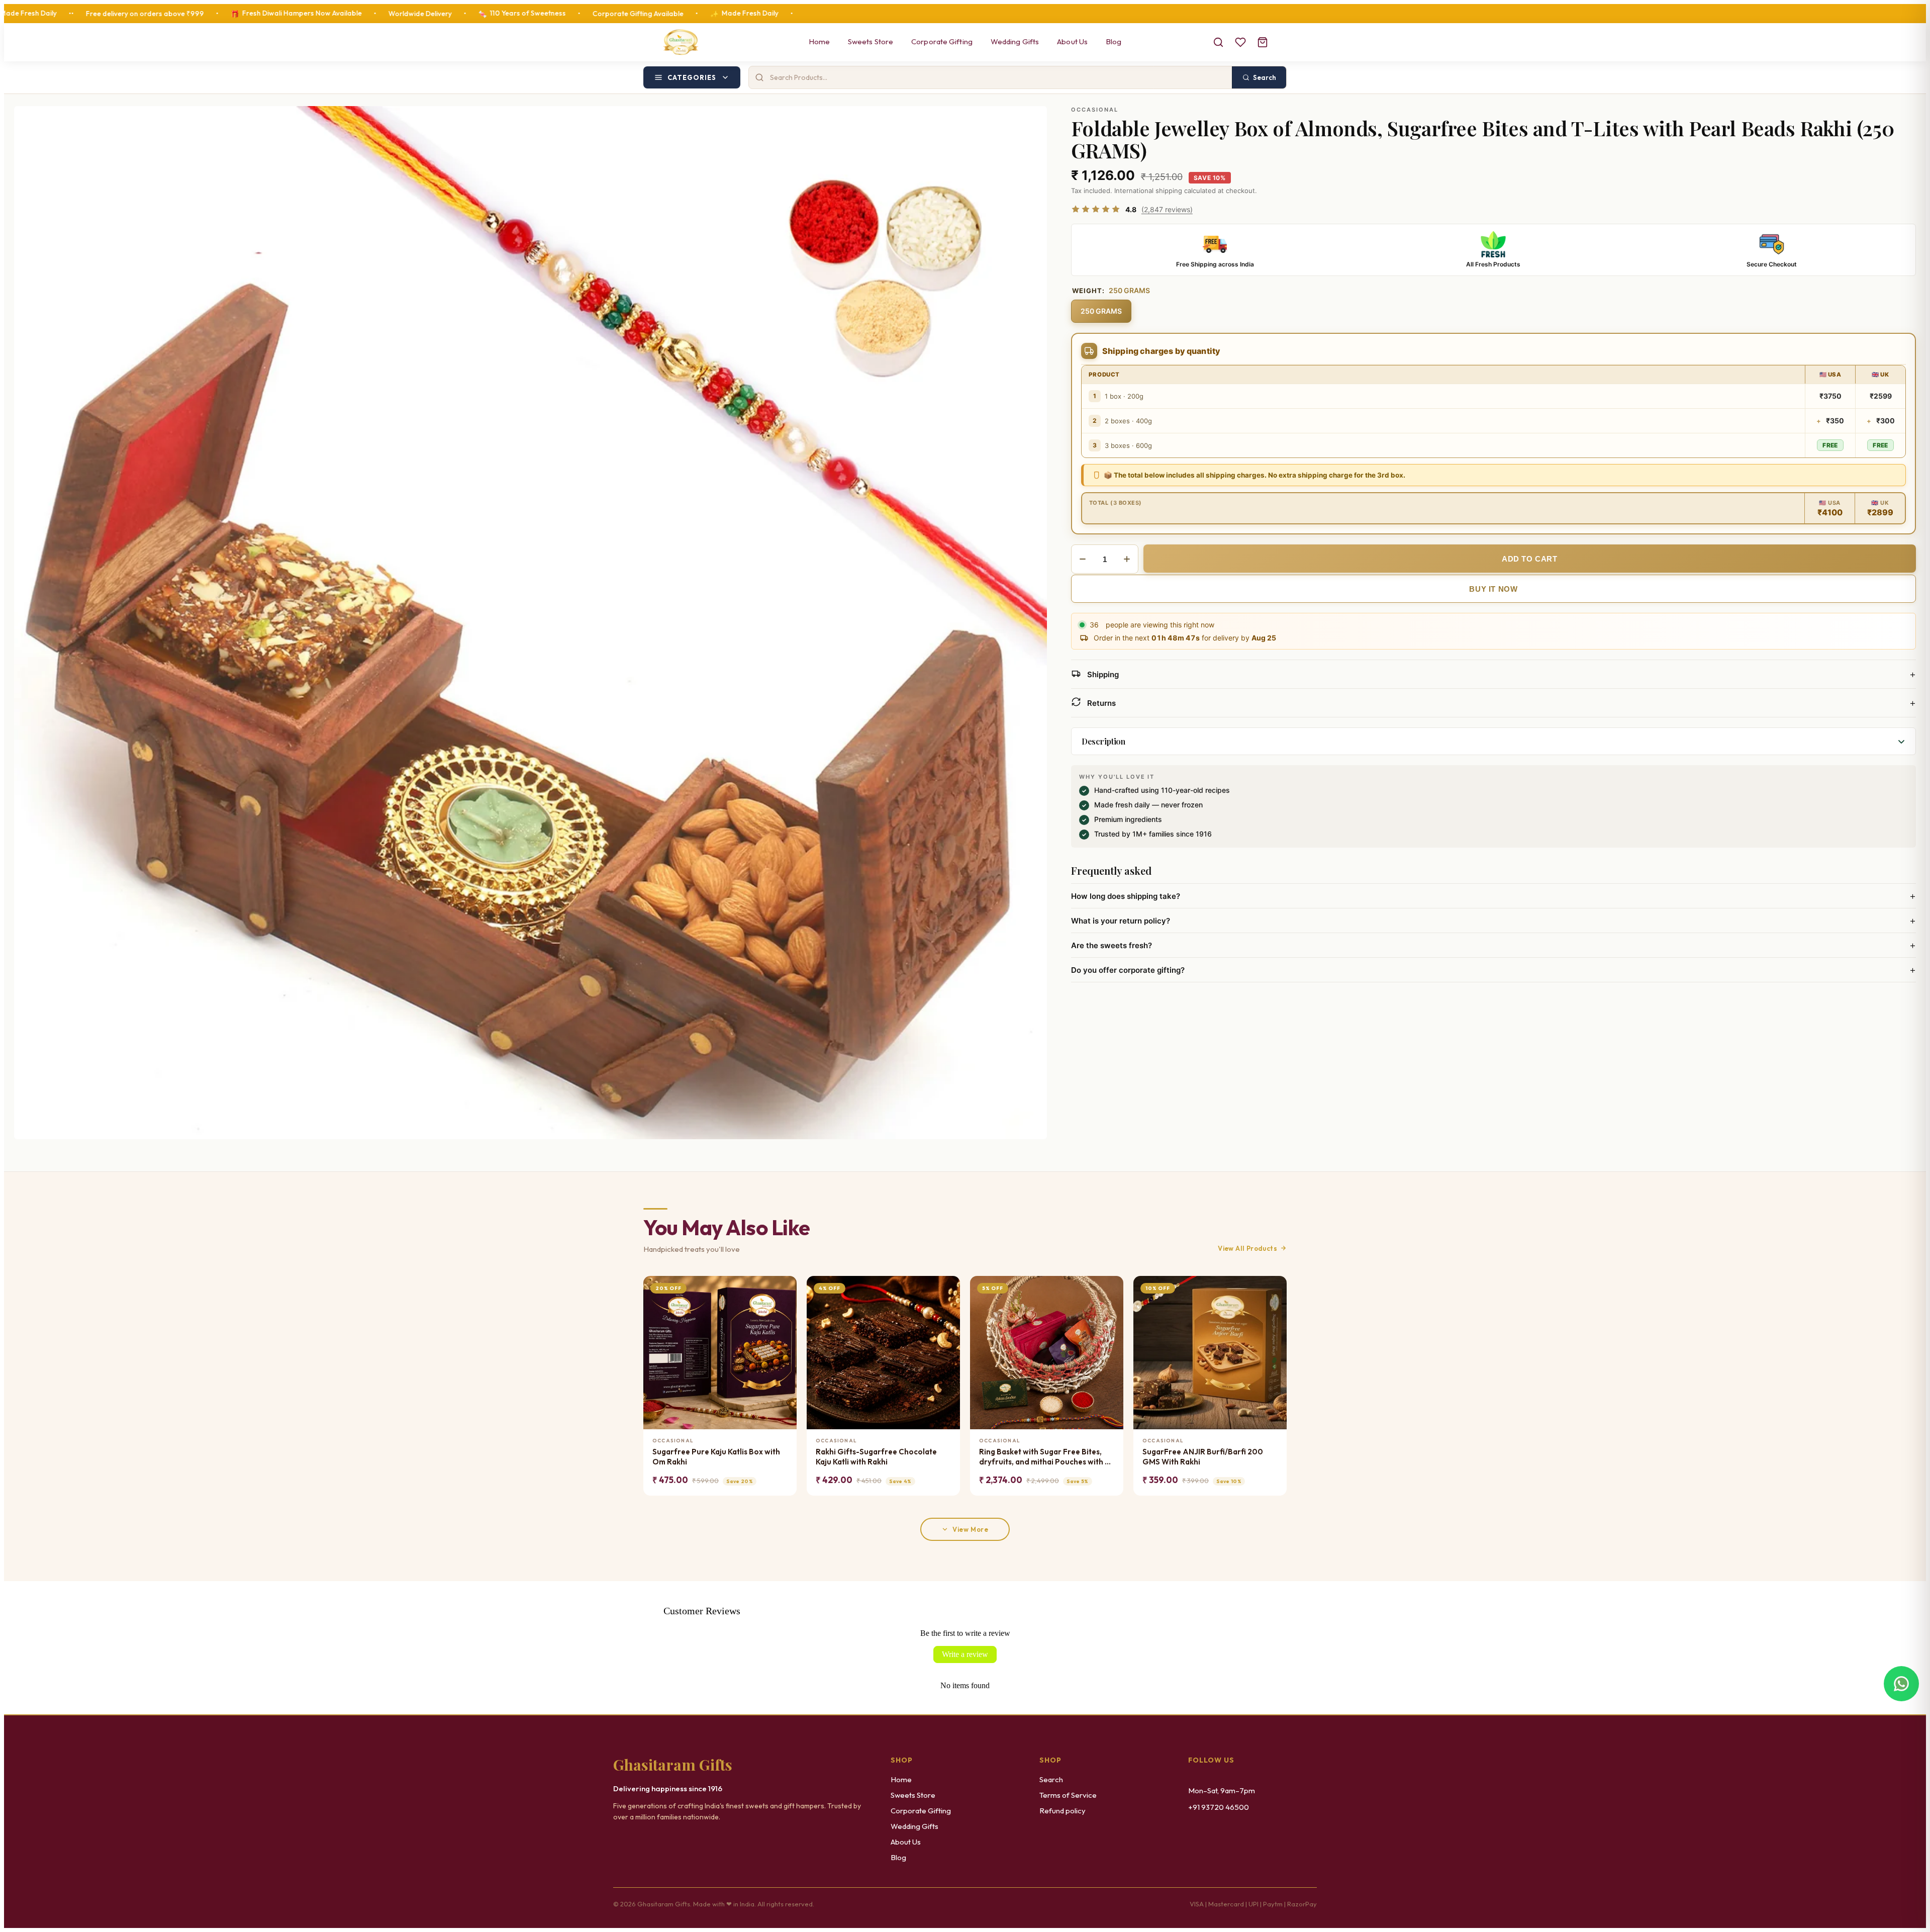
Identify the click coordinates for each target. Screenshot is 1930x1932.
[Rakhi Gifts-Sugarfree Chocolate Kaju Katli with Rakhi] (883, 1353)
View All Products (1247, 1248)
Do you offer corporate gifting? (1493, 970)
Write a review (965, 1654)
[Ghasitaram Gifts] (681, 42)
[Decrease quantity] (1083, 559)
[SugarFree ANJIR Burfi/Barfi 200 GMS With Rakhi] (1210, 1353)
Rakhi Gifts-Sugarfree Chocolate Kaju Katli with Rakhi (876, 1457)
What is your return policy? (1493, 921)
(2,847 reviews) (1167, 209)
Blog (1114, 41)
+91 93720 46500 (1219, 1807)
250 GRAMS (1101, 311)
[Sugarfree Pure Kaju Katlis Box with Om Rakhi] (720, 1353)
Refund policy (1063, 1811)
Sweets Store (871, 41)
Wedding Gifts (1015, 41)
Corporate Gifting (942, 41)
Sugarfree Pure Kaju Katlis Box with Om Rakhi (716, 1457)
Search (1051, 1779)
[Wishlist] (1240, 42)
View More (970, 1529)
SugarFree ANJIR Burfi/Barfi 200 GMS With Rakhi (1203, 1457)
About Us (1072, 41)
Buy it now (1493, 589)
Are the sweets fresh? (1493, 945)
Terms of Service (1068, 1795)
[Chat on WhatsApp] (1901, 1687)
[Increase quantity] (1127, 559)
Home (819, 41)
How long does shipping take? (1493, 896)
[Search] (1218, 42)
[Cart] (1263, 42)
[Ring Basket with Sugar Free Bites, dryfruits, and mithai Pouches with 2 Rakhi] (1047, 1353)
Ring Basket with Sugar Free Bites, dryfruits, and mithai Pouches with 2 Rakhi (1044, 1457)
